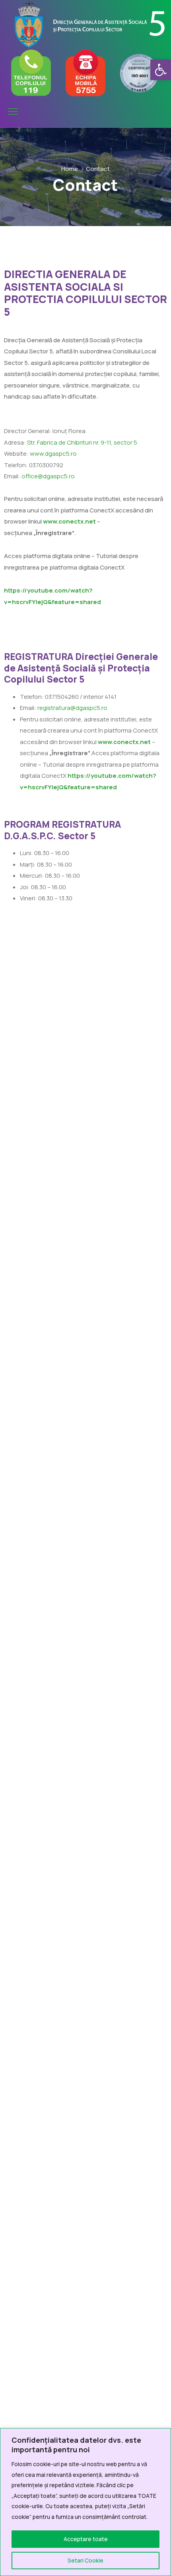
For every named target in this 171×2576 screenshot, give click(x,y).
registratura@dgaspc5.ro (72, 708)
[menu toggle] (13, 112)
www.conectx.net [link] (124, 742)
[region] (85, 2502)
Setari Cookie (85, 2560)
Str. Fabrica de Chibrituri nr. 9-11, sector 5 (82, 442)
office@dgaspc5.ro (48, 476)
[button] (161, 70)
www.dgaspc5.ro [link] (53, 454)
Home (70, 169)
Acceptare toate (86, 2539)
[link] (69, 521)
